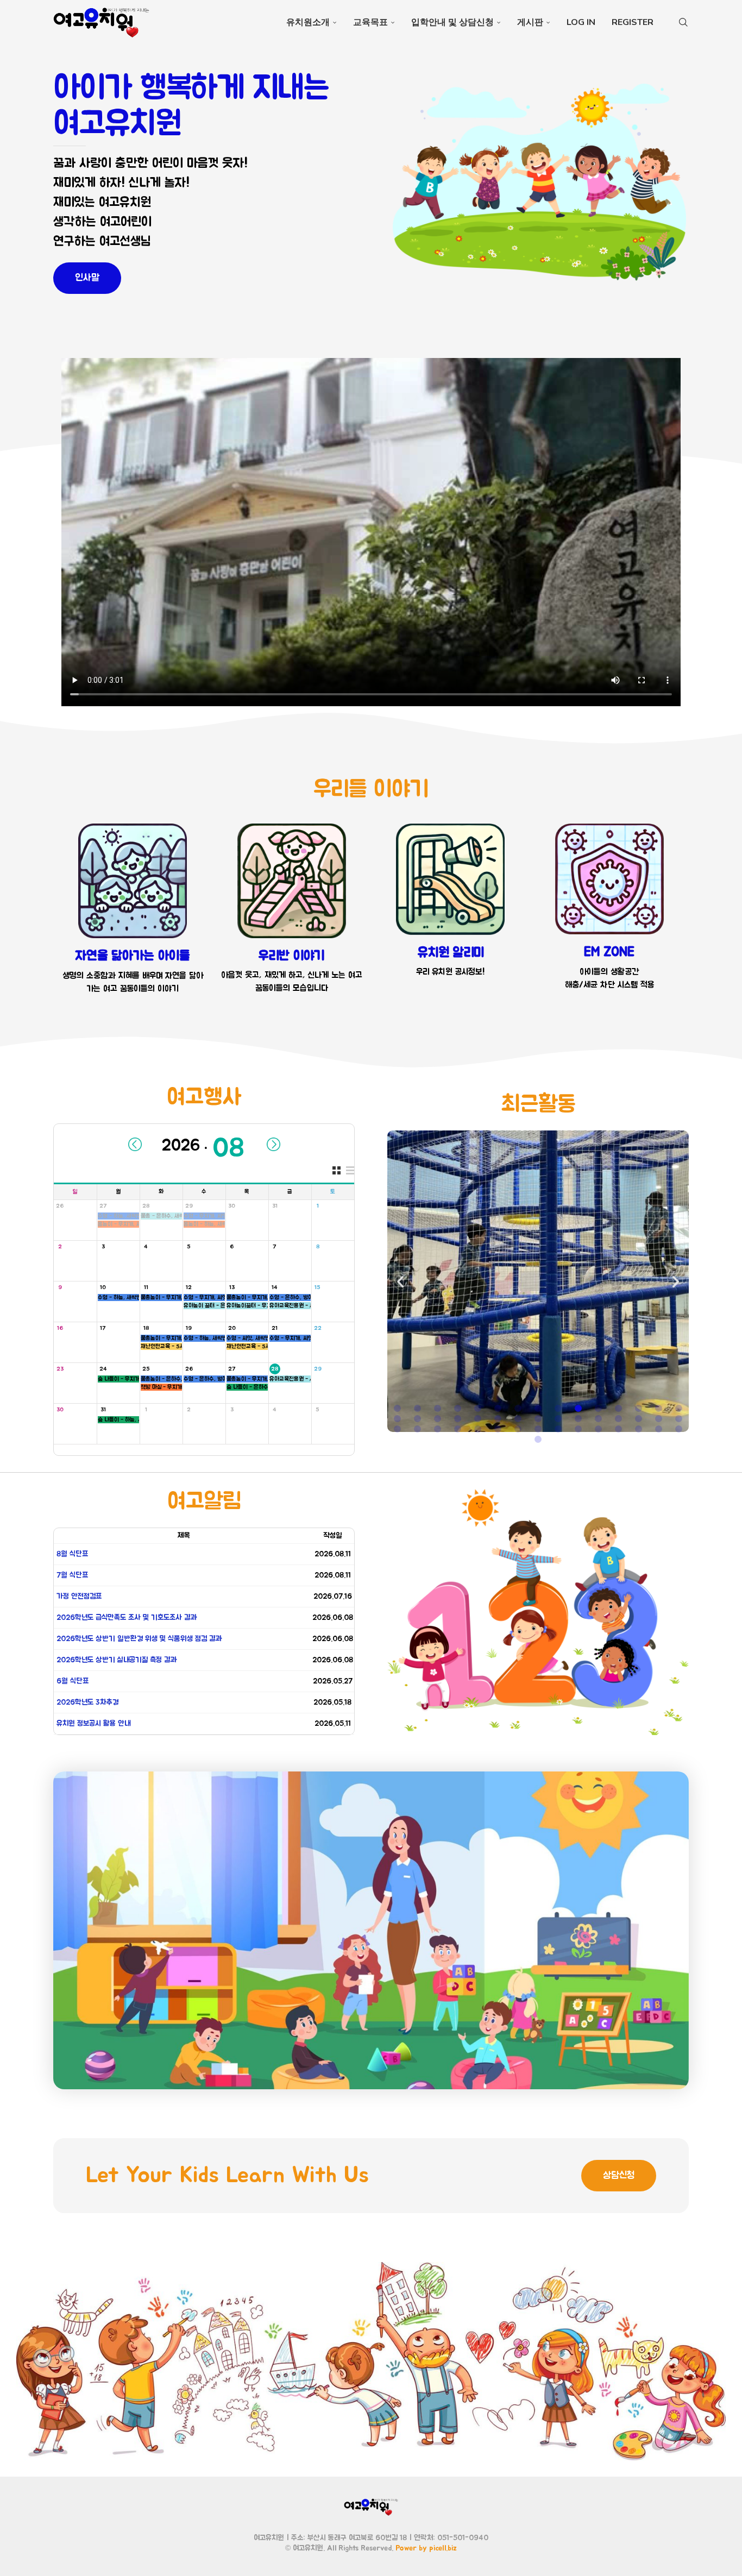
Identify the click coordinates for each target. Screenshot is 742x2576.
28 (146, 1206)
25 (146, 1369)
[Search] (683, 22)
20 (232, 1328)
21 (275, 1328)
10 (103, 1287)
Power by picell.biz (426, 2548)
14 (275, 1287)
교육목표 (370, 22)
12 (189, 1287)
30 (232, 1206)
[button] (400, 1281)
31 (275, 1206)
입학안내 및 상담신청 (452, 22)
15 (317, 1287)
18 (146, 1328)
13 (232, 1287)
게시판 (530, 22)
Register (633, 22)
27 (103, 1206)
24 (103, 1369)
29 (189, 1206)
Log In (581, 22)
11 (146, 1287)
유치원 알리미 (451, 953)
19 (189, 1328)
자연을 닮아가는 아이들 (133, 956)
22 (318, 1328)
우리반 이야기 (292, 956)
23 (60, 1369)
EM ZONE (609, 952)
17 (103, 1328)
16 (60, 1328)
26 (60, 1206)
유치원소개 (308, 22)
